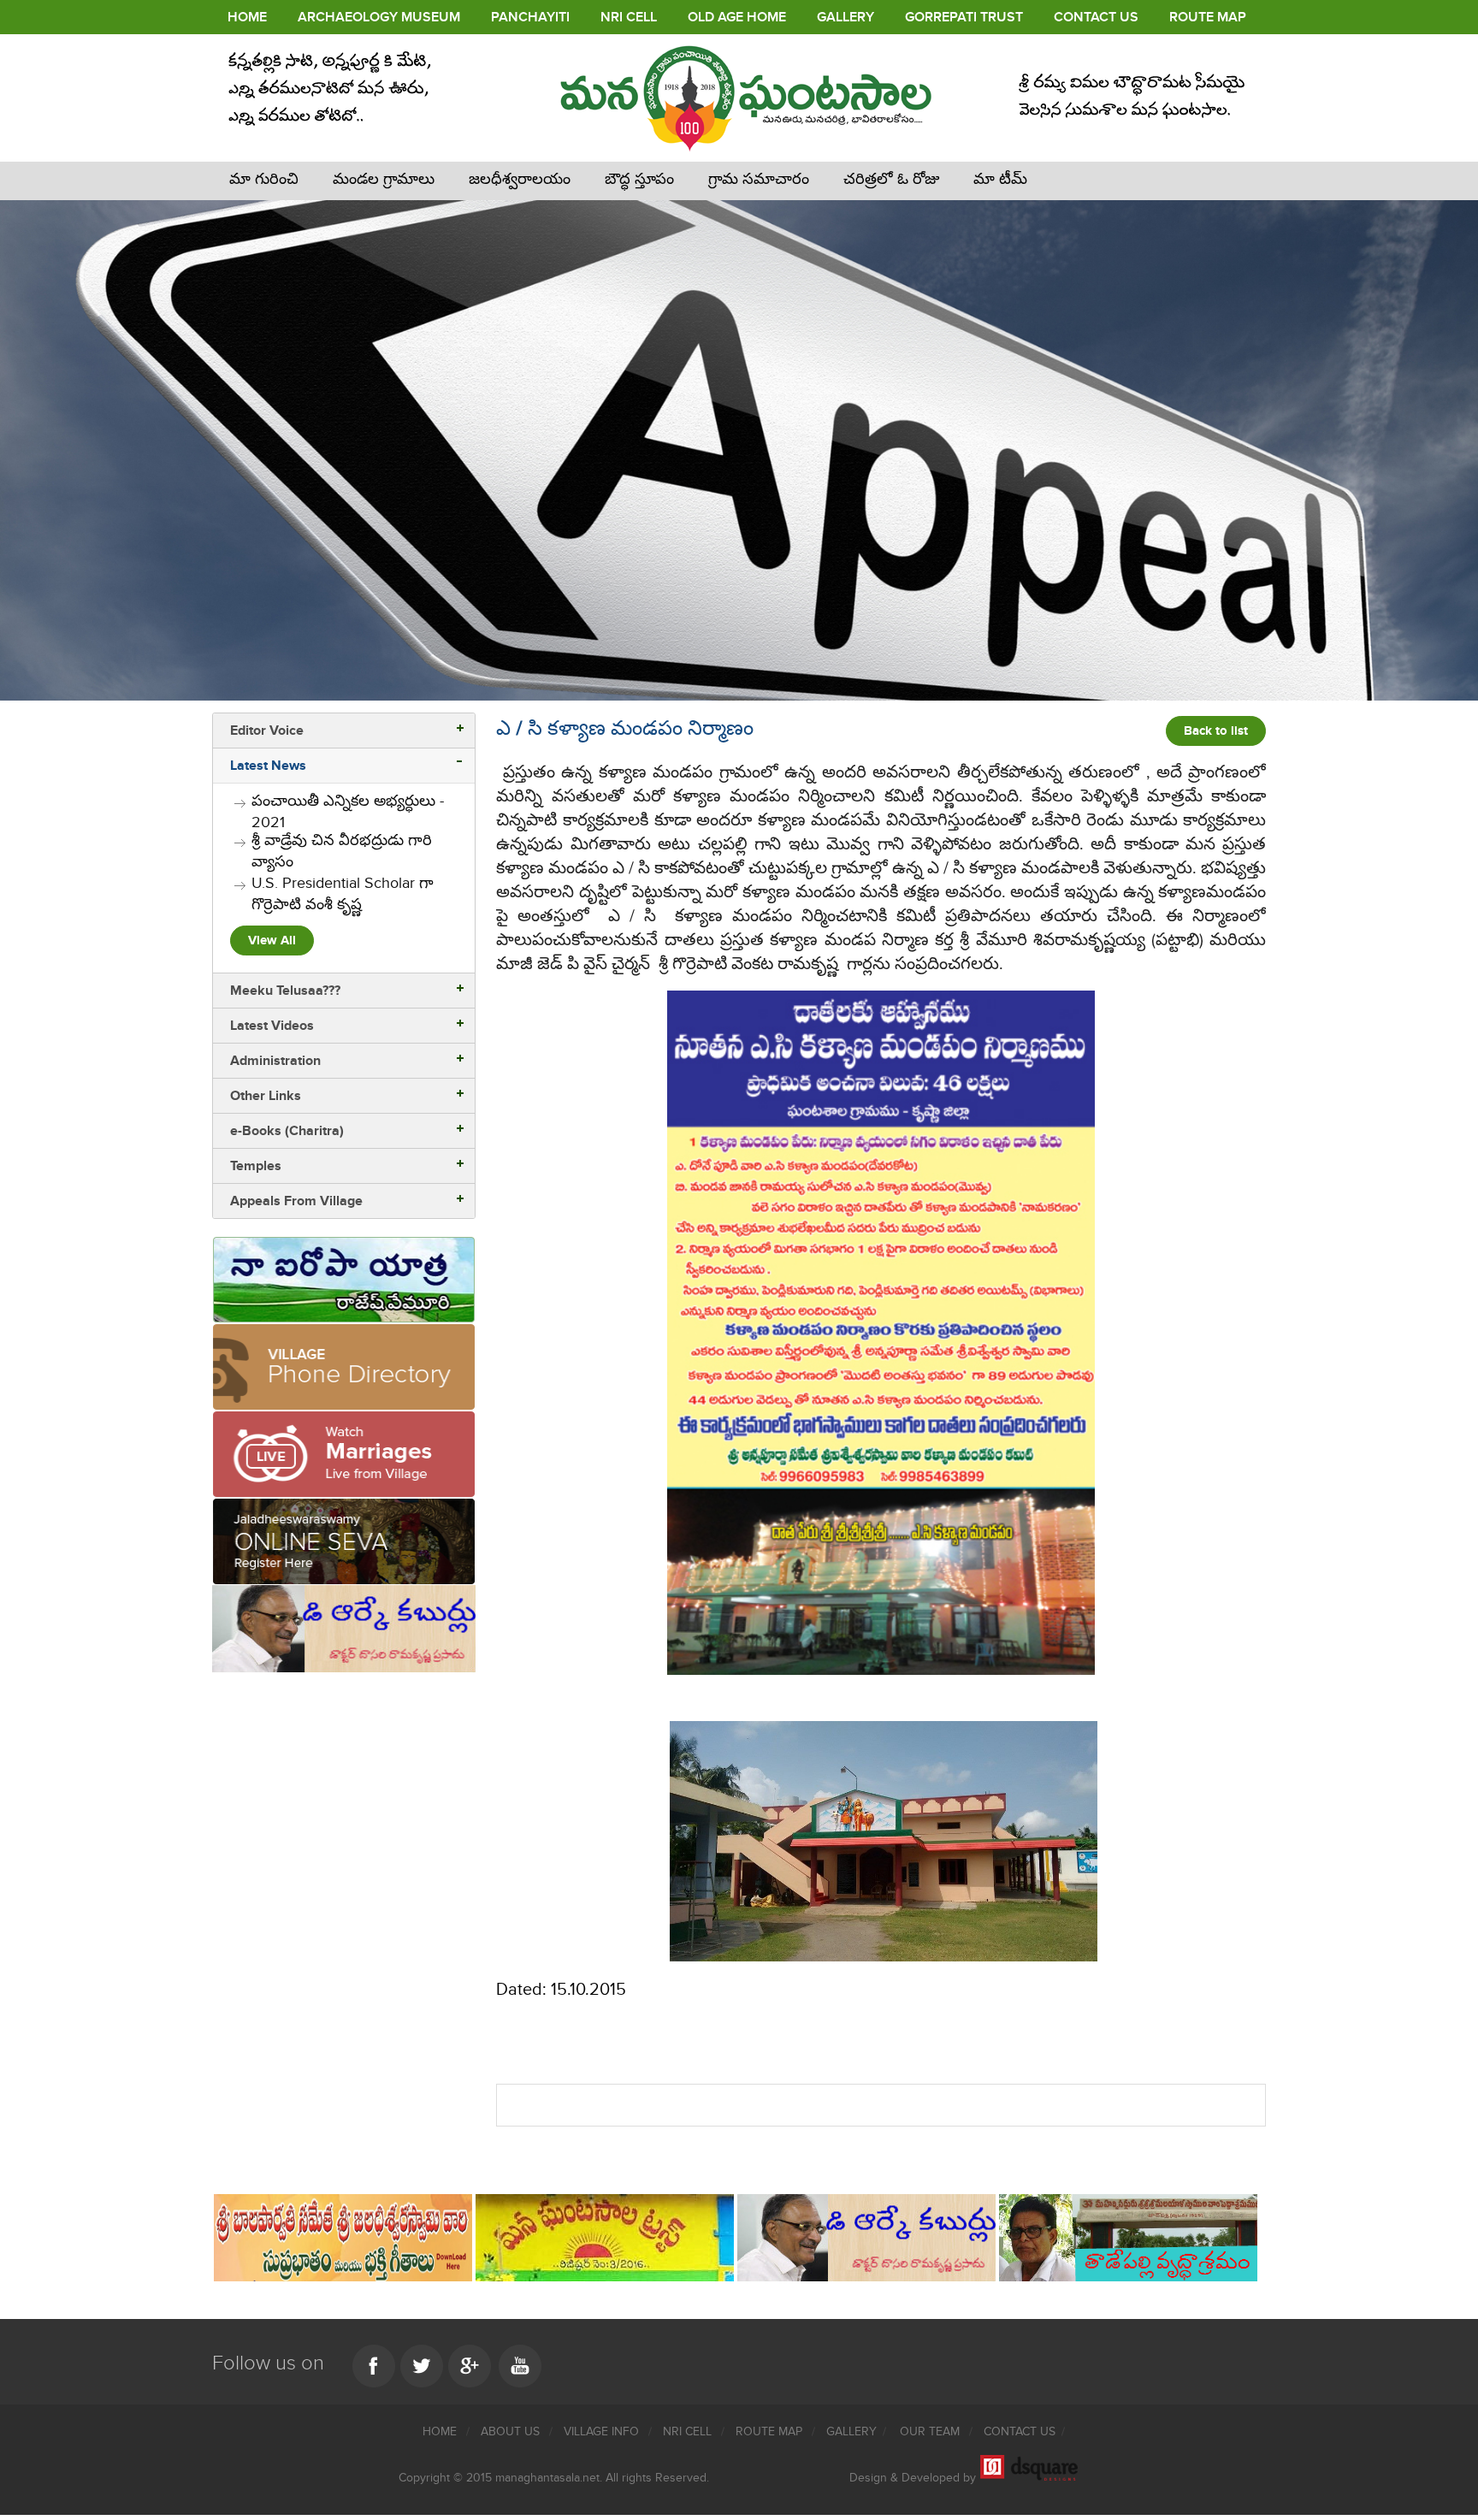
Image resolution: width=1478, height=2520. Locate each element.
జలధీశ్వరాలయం (520, 179)
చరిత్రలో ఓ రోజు (891, 179)
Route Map (1208, 17)
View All (272, 941)
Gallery (845, 17)
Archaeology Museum (379, 17)
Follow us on (268, 2363)
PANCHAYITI (530, 17)
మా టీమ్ (1000, 179)
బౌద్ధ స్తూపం (639, 179)
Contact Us (1096, 17)
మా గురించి (264, 179)
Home (247, 17)
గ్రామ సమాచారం (759, 179)
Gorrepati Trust (964, 17)
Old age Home (737, 17)
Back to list (1216, 731)
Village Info (603, 2431)
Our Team (931, 2431)
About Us (512, 2431)
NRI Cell (629, 17)
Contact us (1020, 2431)
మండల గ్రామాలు (384, 179)
